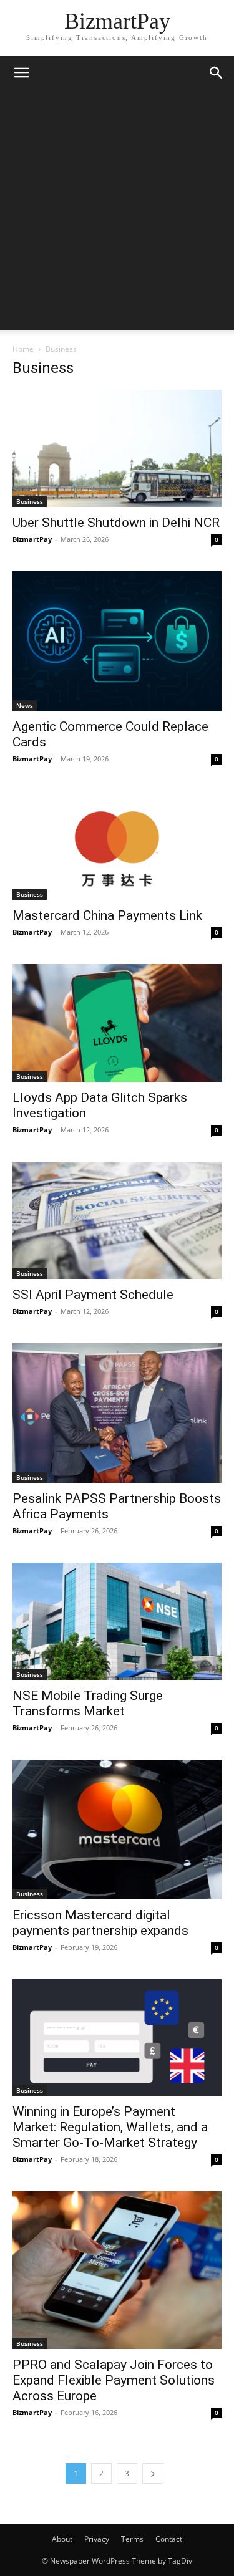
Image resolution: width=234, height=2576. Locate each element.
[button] (21, 73)
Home (23, 349)
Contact (169, 2539)
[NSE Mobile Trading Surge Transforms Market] (117, 1621)
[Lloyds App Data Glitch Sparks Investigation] (117, 1023)
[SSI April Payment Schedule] (117, 1220)
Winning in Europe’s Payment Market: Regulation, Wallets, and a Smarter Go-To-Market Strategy (110, 2127)
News (25, 705)
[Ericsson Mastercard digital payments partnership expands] (117, 1829)
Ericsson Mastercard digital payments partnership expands (100, 1923)
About (62, 2539)
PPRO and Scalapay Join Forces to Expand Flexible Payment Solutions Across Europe (114, 2380)
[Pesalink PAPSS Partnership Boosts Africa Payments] (117, 1413)
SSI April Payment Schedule (93, 1295)
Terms (132, 2539)
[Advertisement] (117, 213)
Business (30, 501)
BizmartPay (32, 539)
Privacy (97, 2539)
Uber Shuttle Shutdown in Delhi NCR (116, 523)
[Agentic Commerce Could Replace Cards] (117, 641)
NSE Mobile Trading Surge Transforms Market (88, 1703)
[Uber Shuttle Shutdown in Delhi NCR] (117, 448)
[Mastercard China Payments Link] (117, 845)
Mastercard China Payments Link (107, 915)
